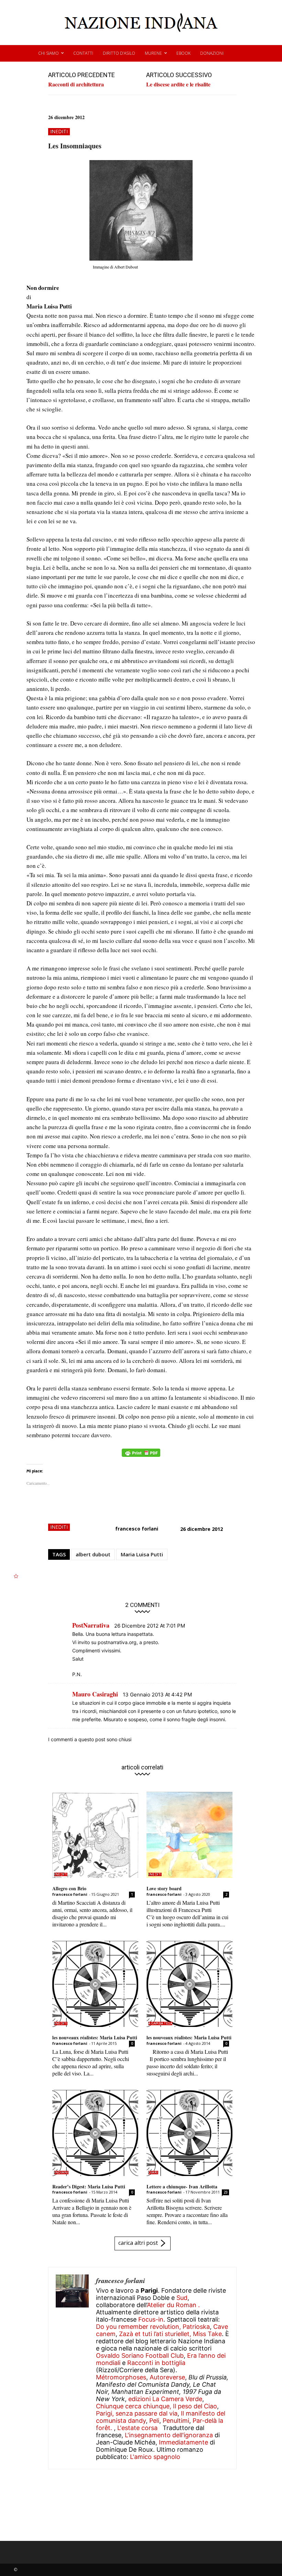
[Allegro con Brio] (95, 1835)
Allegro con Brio (69, 1888)
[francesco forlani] (72, 2368)
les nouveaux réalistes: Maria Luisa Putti (95, 2037)
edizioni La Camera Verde (165, 2399)
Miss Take (207, 2334)
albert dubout (93, 1554)
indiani (61, 2173)
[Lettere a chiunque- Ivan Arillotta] (189, 2133)
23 (226, 2192)
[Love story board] (189, 1835)
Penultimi (176, 2421)
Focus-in (151, 2319)
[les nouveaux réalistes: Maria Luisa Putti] (95, 1984)
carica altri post (138, 2243)
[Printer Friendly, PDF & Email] (141, 1456)
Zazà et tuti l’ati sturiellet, (155, 2334)
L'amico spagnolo (155, 2457)
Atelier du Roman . (173, 2305)
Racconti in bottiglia (156, 2363)
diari (153, 2173)
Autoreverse (167, 2377)
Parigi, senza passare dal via (137, 2413)
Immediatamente (183, 2442)
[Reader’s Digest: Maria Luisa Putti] (95, 2133)
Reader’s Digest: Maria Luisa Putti (89, 2186)
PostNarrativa (91, 1625)
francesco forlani (137, 1529)
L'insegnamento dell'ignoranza (169, 2435)
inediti (59, 131)
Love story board (164, 1888)
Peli (154, 2421)
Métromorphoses (121, 2377)
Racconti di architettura (76, 84)
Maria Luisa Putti (142, 1554)
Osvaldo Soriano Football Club (140, 2356)
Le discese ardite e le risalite (178, 84)
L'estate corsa (137, 2428)
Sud (182, 2298)
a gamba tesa (160, 2023)
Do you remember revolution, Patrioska (153, 2327)
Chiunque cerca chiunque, (134, 2406)
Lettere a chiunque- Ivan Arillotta (182, 2186)
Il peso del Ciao (195, 2406)
